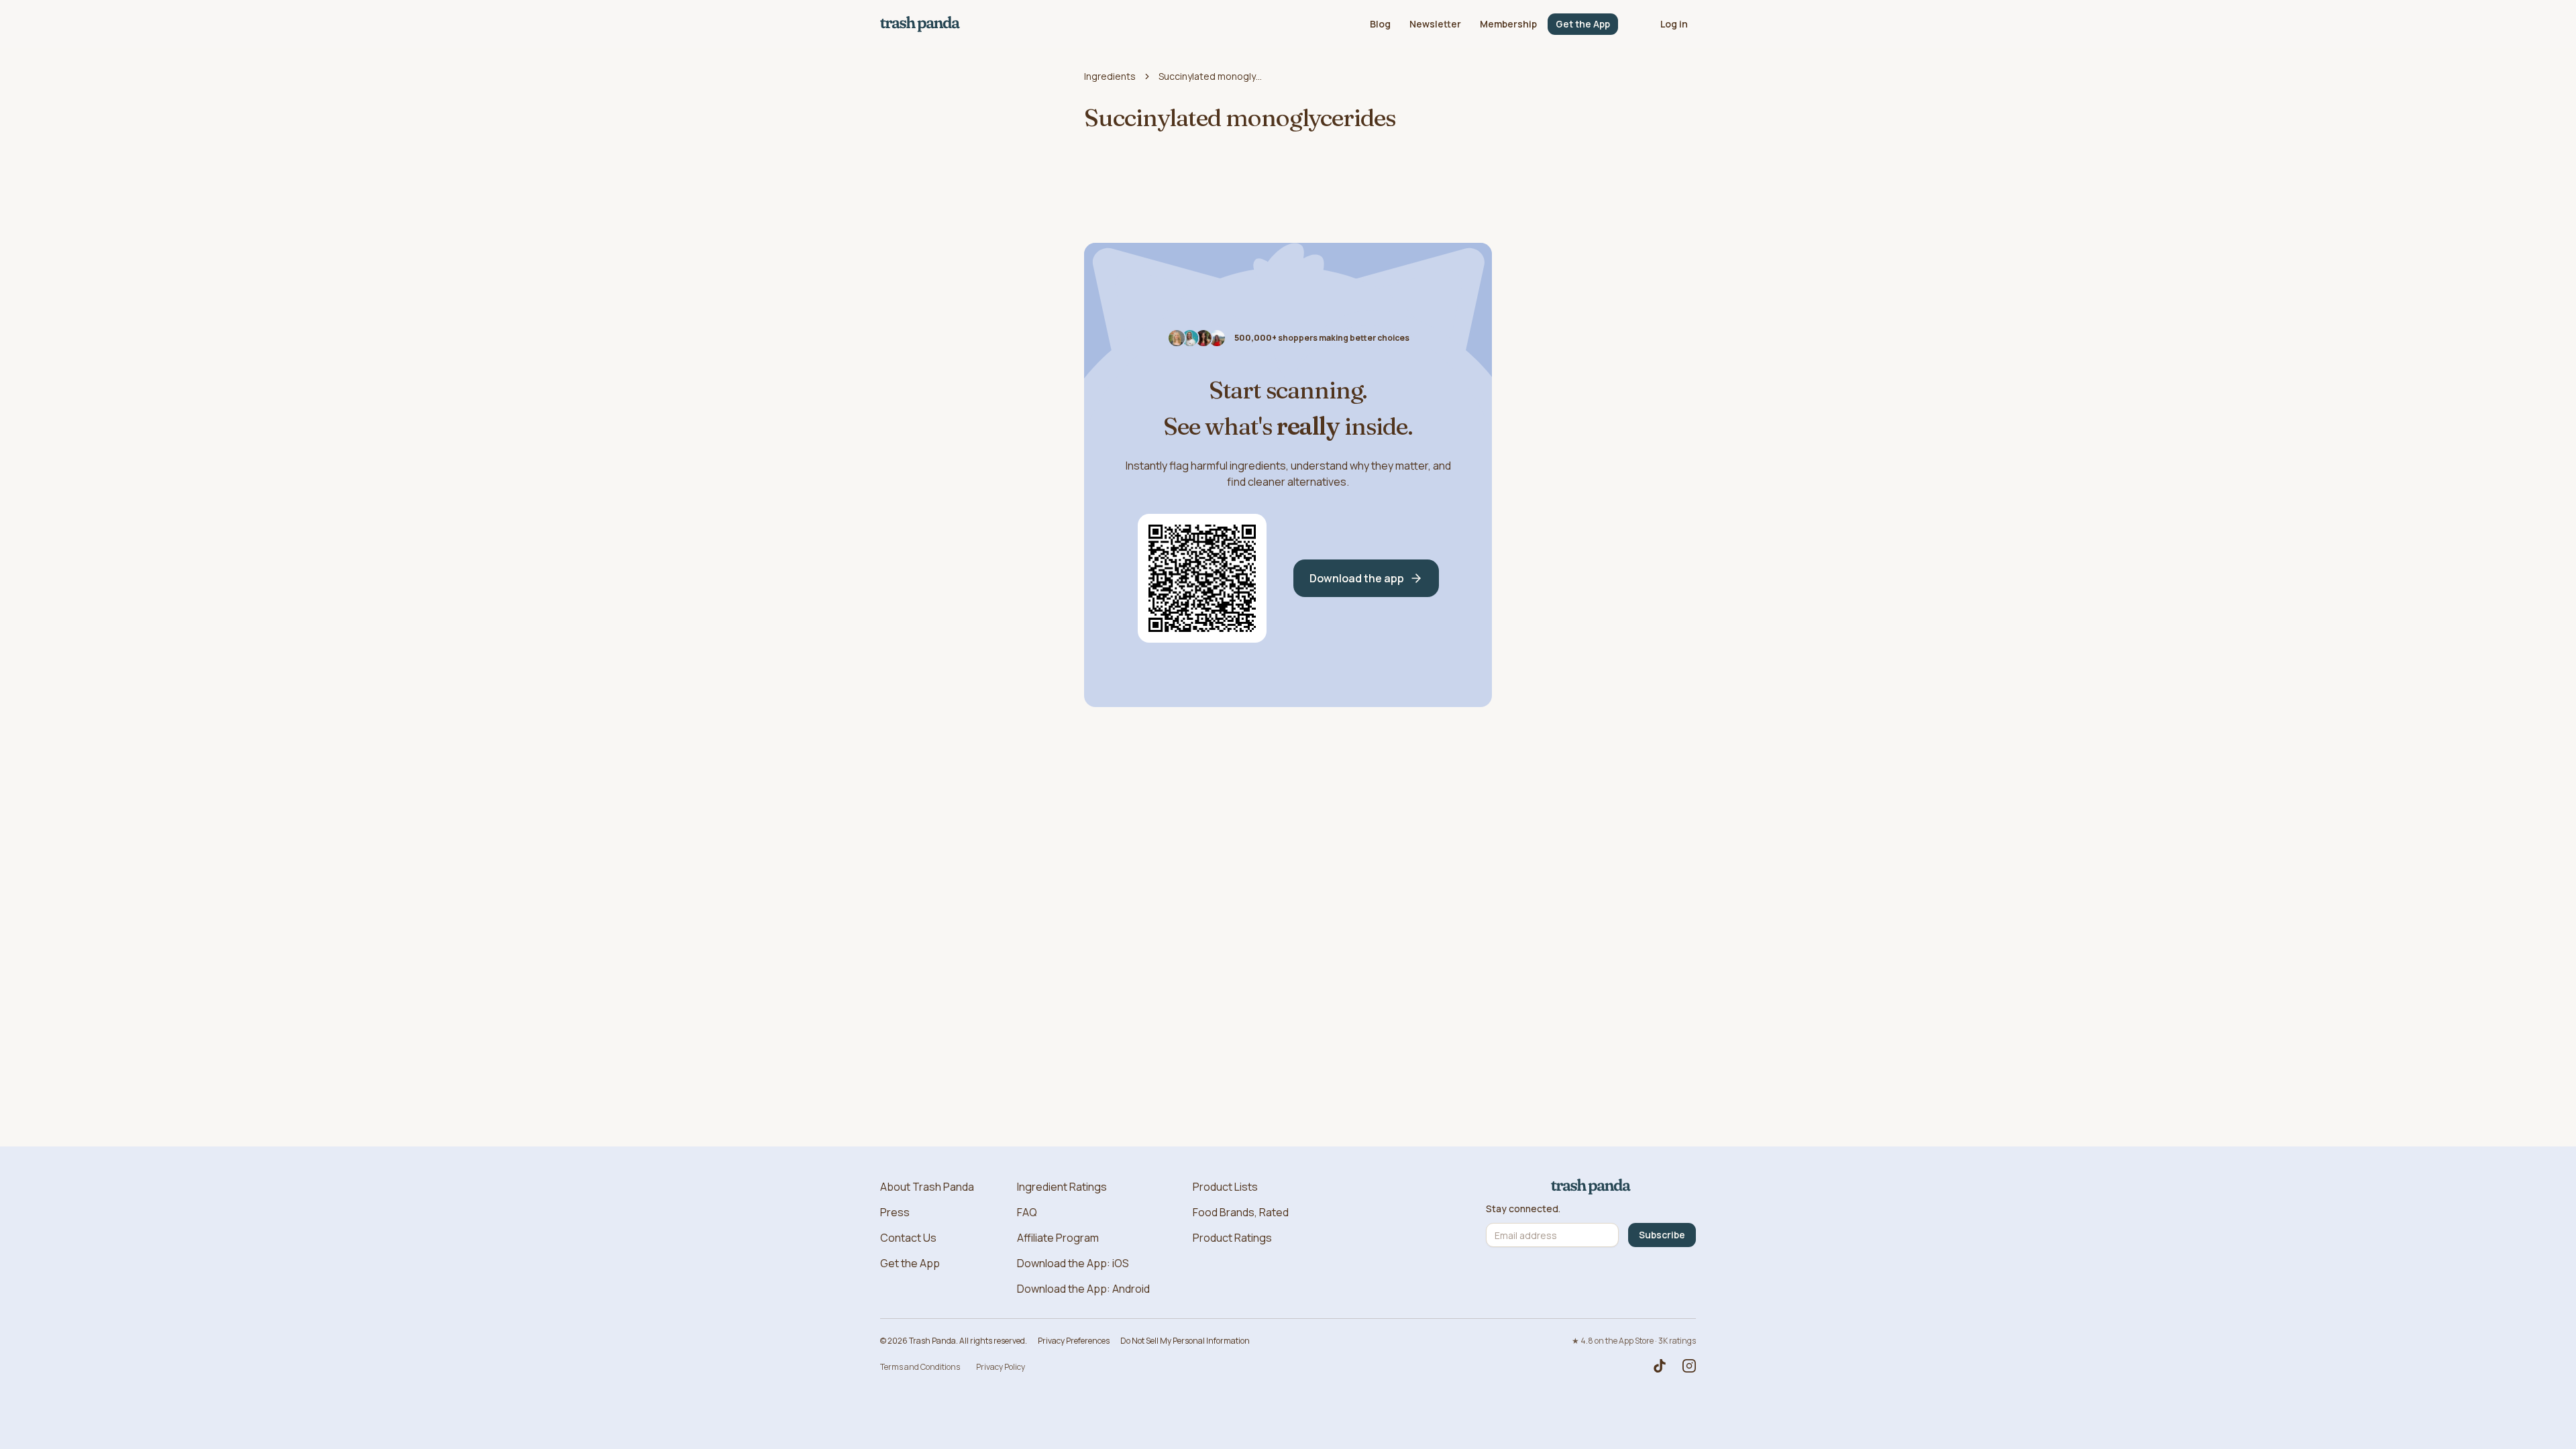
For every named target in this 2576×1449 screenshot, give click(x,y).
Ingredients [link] (1110, 76)
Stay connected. (1523, 1209)
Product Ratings (1232, 1238)
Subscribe (1662, 1235)
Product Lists (1225, 1187)
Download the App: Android (1083, 1289)
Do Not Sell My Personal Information (1185, 1341)
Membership (1508, 24)
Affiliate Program (1058, 1238)
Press (895, 1212)
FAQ (1027, 1212)
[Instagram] (1689, 1366)
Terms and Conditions (920, 1367)
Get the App (1583, 24)
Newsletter (1435, 24)
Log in (1674, 24)
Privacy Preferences (1074, 1341)
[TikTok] (1660, 1366)
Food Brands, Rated (1241, 1212)
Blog (1380, 24)
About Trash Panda (927, 1187)
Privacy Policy (1001, 1367)
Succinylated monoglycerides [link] (1212, 76)
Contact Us (908, 1238)
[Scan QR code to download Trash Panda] (1202, 578)
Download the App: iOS (1073, 1263)
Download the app (1357, 578)
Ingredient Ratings (1062, 1187)
